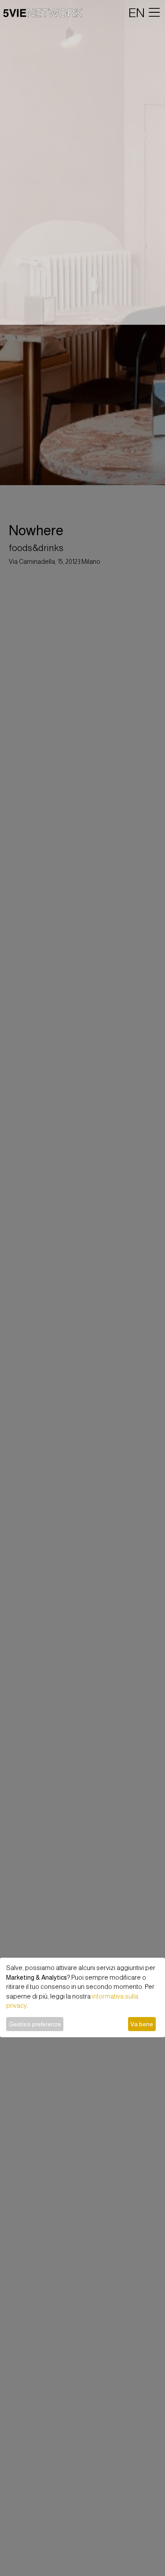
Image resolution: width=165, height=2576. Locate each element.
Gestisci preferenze (35, 2024)
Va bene (142, 2024)
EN (137, 13)
